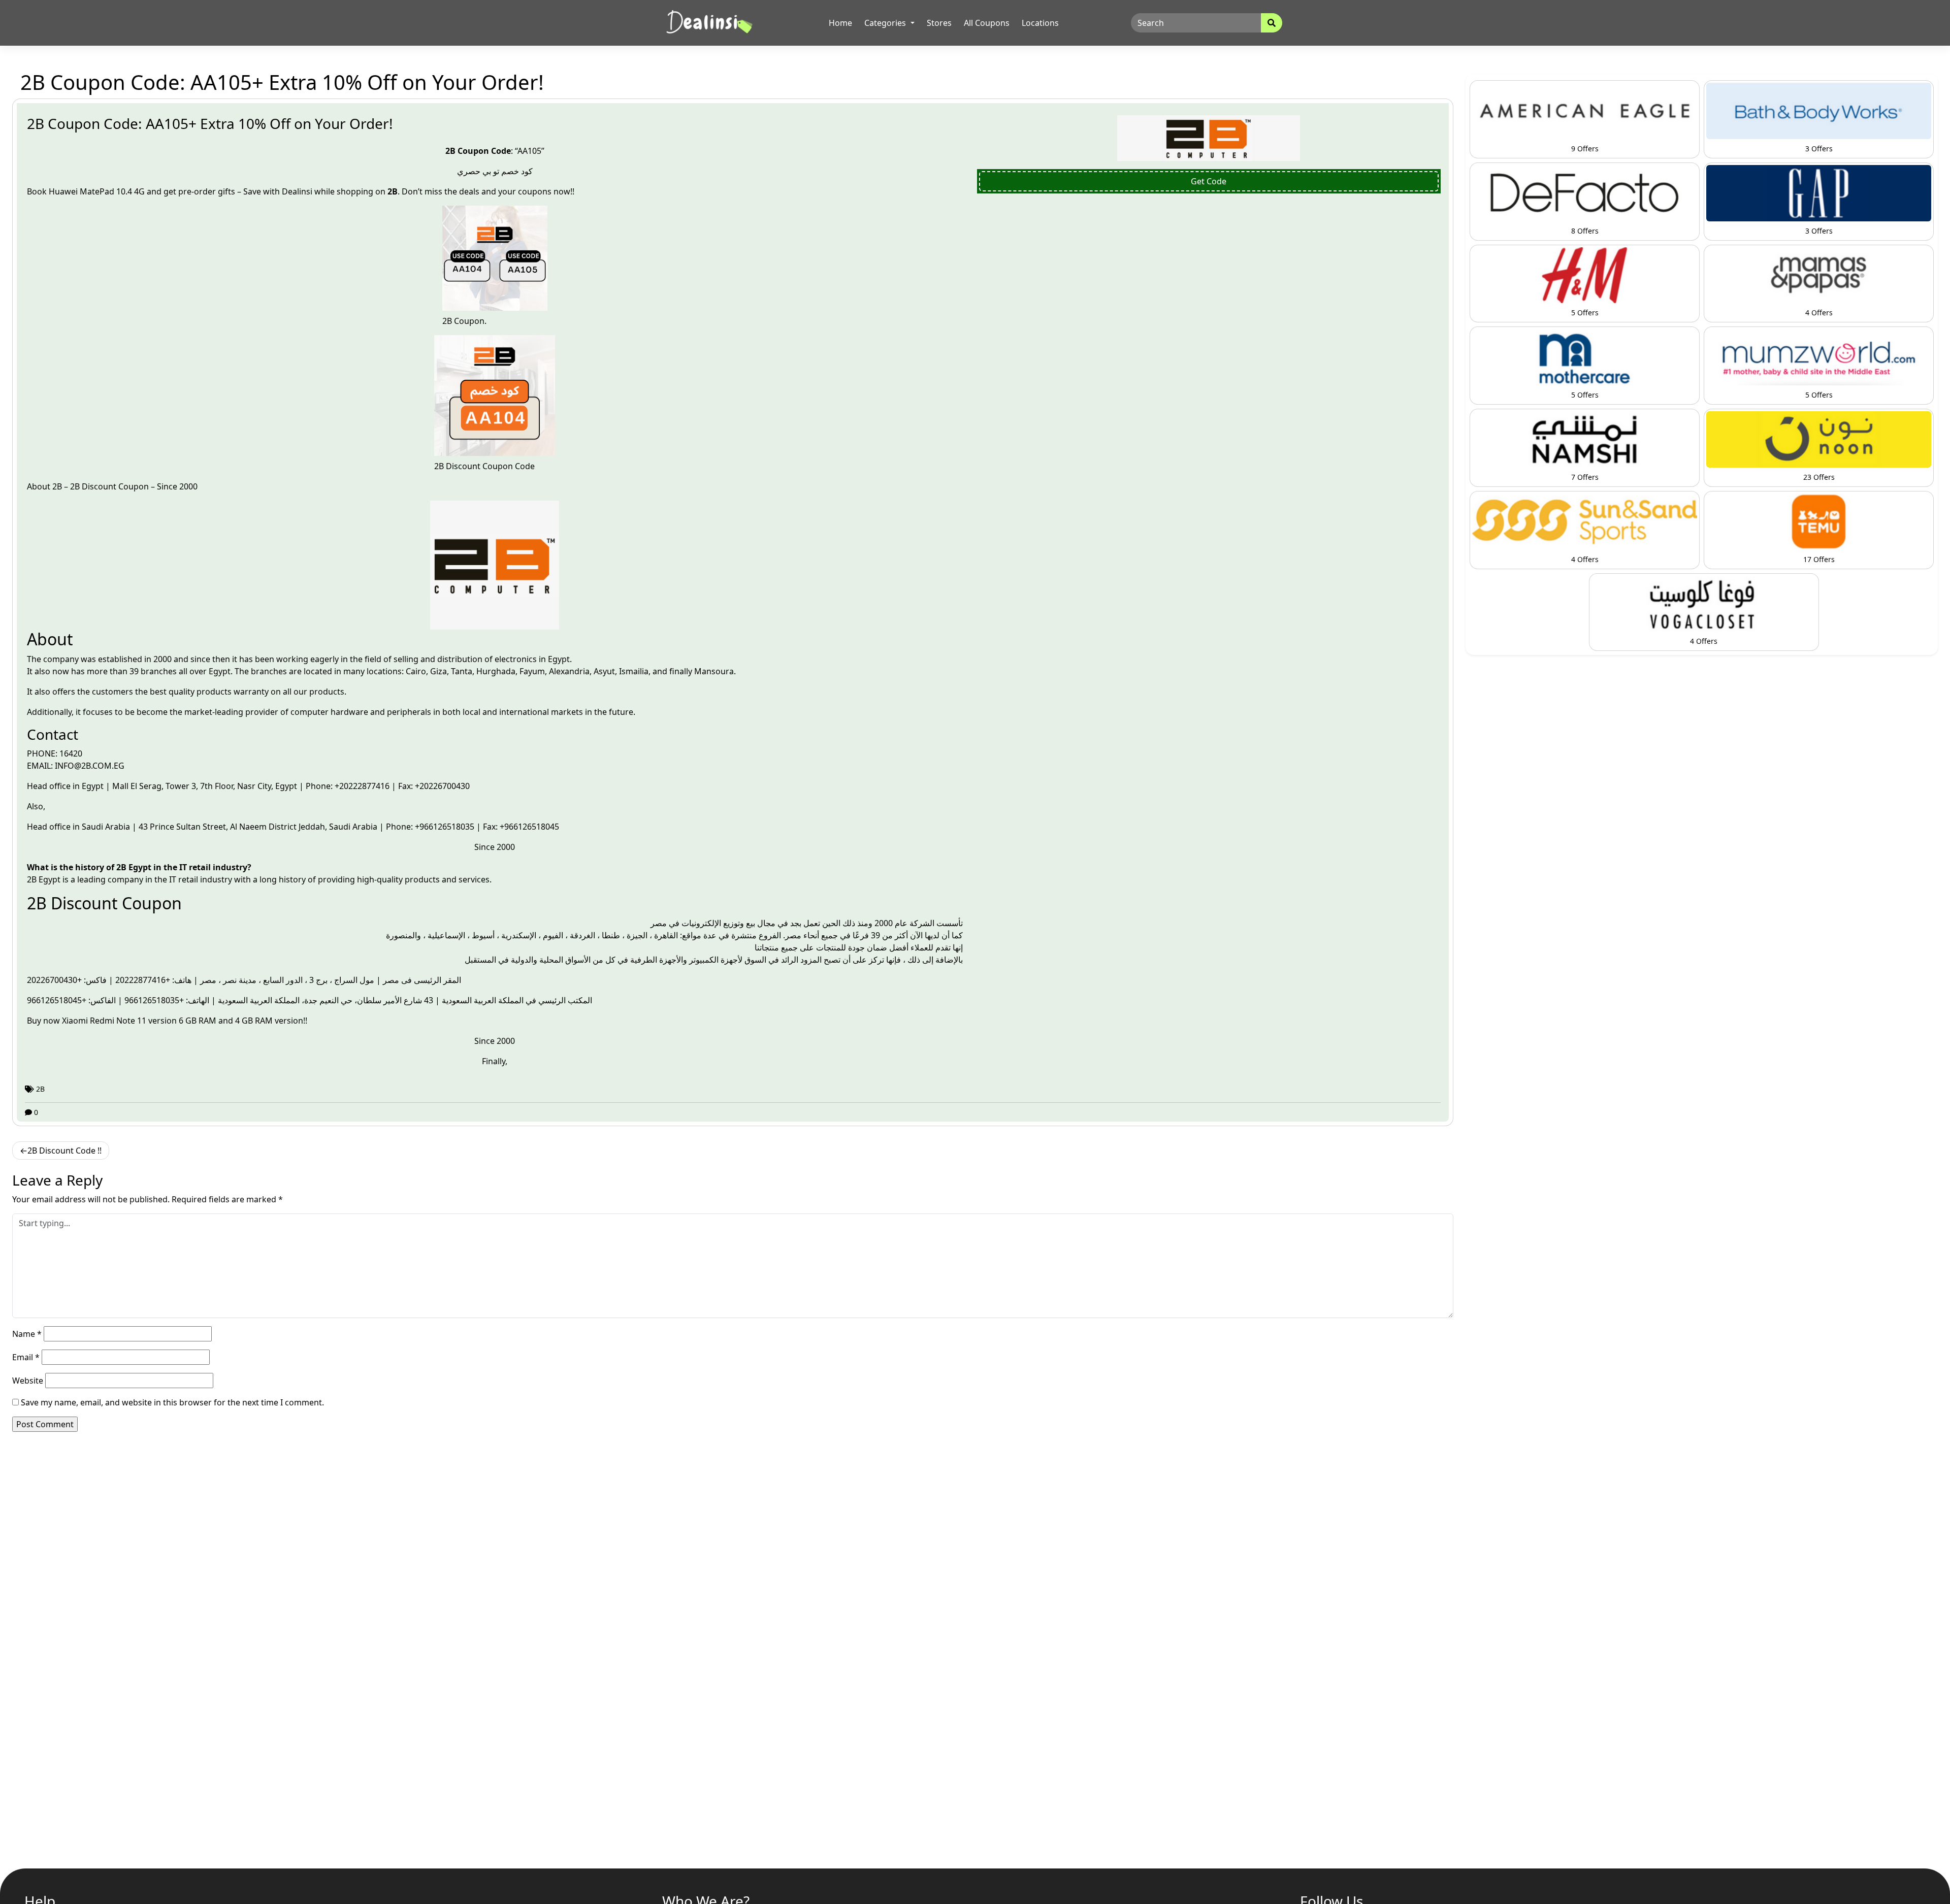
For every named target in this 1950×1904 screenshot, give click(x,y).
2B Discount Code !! (64, 1151)
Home (840, 23)
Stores (939, 23)
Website (28, 1381)
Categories (886, 23)
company (62, 659)
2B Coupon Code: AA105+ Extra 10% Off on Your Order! (210, 123)
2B (57, 486)
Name (27, 1334)
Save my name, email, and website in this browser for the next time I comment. (172, 1402)
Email (26, 1357)
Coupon (135, 486)
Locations (1040, 23)
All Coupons (987, 23)
